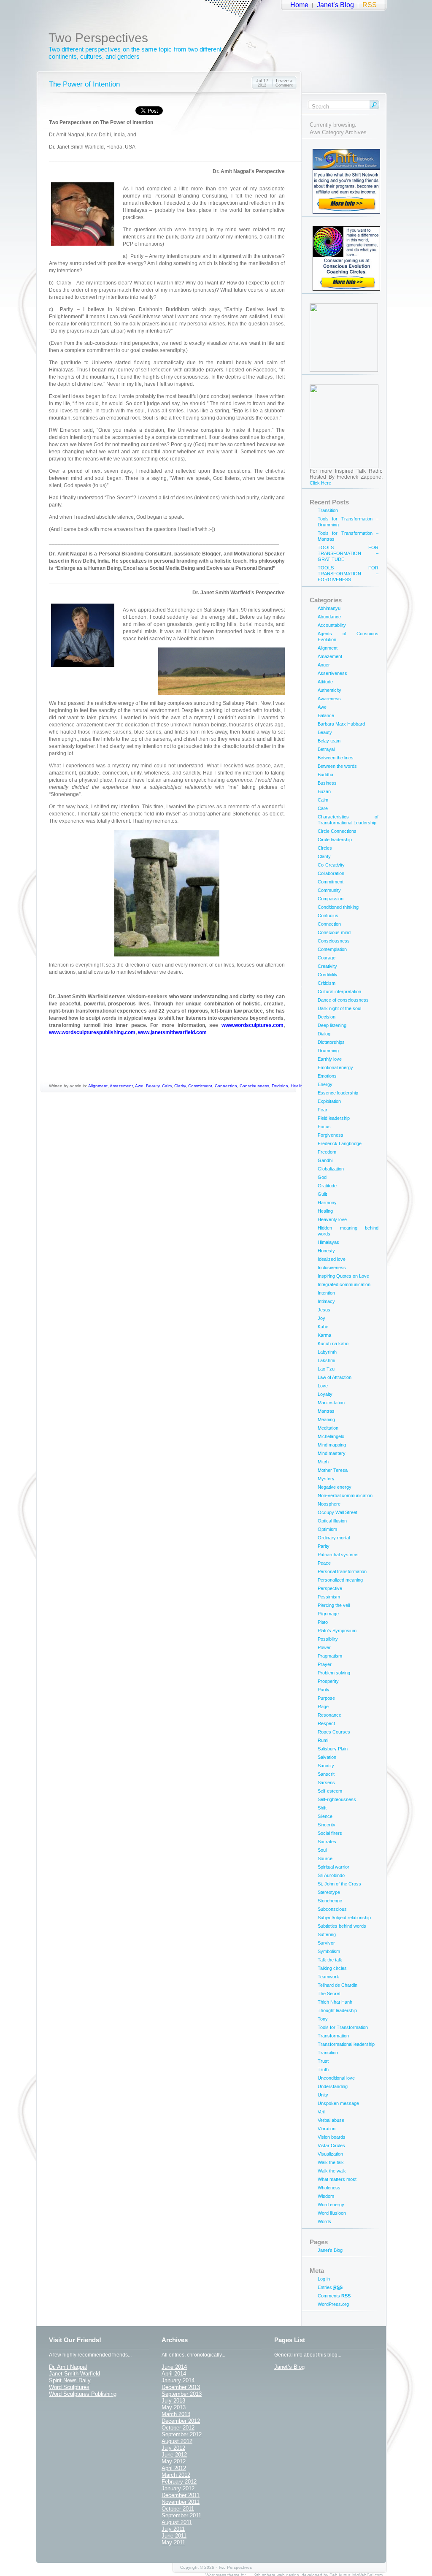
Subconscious (332, 1909)
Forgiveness (331, 1135)
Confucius (328, 916)
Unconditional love (336, 2078)
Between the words (337, 766)
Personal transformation (342, 1571)
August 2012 (177, 2441)
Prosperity (328, 1681)
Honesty (326, 1251)
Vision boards (332, 2137)
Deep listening (332, 1025)
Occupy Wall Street (337, 1512)
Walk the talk (331, 2162)
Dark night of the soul (339, 1008)
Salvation (327, 1757)
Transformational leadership (346, 2044)
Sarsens (326, 1782)
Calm (167, 1086)
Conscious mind (334, 932)
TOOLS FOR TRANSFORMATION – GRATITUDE (348, 553)
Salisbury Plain (333, 1749)
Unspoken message (338, 2103)
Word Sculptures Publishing (83, 2394)
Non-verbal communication (345, 1495)
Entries (330, 2287)
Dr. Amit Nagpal (68, 2367)
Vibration (327, 2129)
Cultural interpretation (339, 991)
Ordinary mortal (334, 1538)
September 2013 (182, 2394)
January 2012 (178, 2488)
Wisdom (326, 2196)
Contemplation (332, 949)
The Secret (329, 1994)
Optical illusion (332, 1521)
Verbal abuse (331, 2120)
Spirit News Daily (70, 2380)
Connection (226, 1086)
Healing (298, 1086)
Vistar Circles (331, 2145)
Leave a (284, 83)
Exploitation (329, 1101)
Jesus (324, 1310)
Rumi (323, 1740)
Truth (323, 2069)
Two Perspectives (98, 38)
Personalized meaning (340, 1580)
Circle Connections (337, 831)
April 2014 (174, 2374)
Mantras (326, 1411)
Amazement (121, 1086)
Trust (323, 2061)
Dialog (324, 1034)
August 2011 (177, 2522)
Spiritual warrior (333, 1867)
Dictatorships (331, 1042)
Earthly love (330, 1059)
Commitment (200, 1086)
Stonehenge (330, 1901)
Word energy (331, 2205)
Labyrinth (327, 1352)
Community (329, 890)
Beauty (153, 1086)
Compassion (331, 899)
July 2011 (173, 2529)
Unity (323, 2095)
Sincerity (327, 1825)
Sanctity (326, 1766)
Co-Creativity (331, 865)
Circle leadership (335, 840)
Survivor (326, 1943)
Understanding (333, 2086)
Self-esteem (330, 1791)
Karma (324, 1335)
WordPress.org (333, 2304)
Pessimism (329, 1597)
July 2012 (173, 2448)
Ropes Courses (334, 1732)
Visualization (330, 2154)
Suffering (327, 1934)
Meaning (326, 1419)
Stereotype (329, 1892)
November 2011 (181, 2502)
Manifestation (331, 1403)
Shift (322, 1808)
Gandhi (325, 1160)
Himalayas (328, 1242)
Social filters (330, 1833)
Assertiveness (332, 673)
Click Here (320, 483)
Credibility (328, 975)
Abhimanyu (329, 608)
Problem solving (334, 1673)
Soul (322, 1850)
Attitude (325, 682)
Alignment (98, 1086)
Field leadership (334, 1118)
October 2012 (178, 2428)
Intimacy (326, 1301)
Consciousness (254, 1086)
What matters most (337, 2179)
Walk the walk (332, 2171)
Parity (324, 1546)
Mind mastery (332, 1453)
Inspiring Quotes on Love (343, 1276)
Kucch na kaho (333, 1344)
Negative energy (335, 1487)
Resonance (329, 1715)
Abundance (329, 617)
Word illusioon (332, 2213)
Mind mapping (332, 1445)
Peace (324, 1563)
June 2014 (174, 2367)
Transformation (333, 2036)
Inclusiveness (332, 1268)
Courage (327, 958)
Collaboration (331, 873)
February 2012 (179, 2482)
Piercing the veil (334, 1605)
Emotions (327, 1076)
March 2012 (176, 2475)
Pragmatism (330, 1656)
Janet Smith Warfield (74, 2374)
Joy (321, 1318)
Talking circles (332, 1968)
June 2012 (174, 2455)
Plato (323, 1622)
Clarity (180, 1086)
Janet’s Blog (335, 5)
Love (323, 1386)
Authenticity (329, 690)
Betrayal (326, 749)
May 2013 (174, 2407)
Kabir (323, 1327)
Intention (326, 1293)
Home (299, 5)
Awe (139, 1086)
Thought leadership (337, 2010)
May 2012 (174, 2461)
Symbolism (329, 1951)
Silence (325, 1816)
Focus (324, 1127)
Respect (326, 1723)
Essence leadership (338, 1093)
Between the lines (336, 758)
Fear (323, 1110)
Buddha (325, 775)
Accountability (332, 625)
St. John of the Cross (339, 1884)
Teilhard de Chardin (337, 1985)
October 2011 (178, 2509)
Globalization (331, 1169)
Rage (323, 1706)
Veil (321, 2112)
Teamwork (328, 1977)
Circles (325, 848)
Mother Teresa (333, 1470)
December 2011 (181, 2495)
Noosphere (329, 1504)
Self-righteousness (337, 1799)
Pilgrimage (328, 1614)
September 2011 (181, 2515)
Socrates (327, 1842)
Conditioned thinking (338, 907)
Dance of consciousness (343, 1000)
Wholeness (329, 2188)
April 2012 (174, 2468)
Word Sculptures (69, 2387)
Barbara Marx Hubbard (341, 724)
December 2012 (181, 2421)
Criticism (327, 983)
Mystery (326, 1479)
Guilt (322, 1194)
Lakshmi (326, 1360)
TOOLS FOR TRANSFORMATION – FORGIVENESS (348, 574)
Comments (334, 2296)
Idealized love (332, 1259)
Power (324, 1647)
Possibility (328, 1639)
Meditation (328, 1428)
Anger (324, 665)
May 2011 (173, 2542)
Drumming (328, 1051)
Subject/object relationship (344, 1918)
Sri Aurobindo (331, 1875)
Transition (328, 510)
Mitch (323, 1462)
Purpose (326, 1698)
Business (327, 783)
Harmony (327, 1203)
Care (323, 808)
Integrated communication (344, 1284)
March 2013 (176, 2414)
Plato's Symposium (337, 1631)
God (322, 1177)
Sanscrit (326, 1774)
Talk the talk (330, 1960)
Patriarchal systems (338, 1555)
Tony (323, 2019)
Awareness (329, 699)
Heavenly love (332, 1219)
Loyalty (325, 1394)
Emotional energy (335, 1067)
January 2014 (178, 2380)
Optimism (327, 1529)
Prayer (325, 1664)
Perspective (330, 1588)
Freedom (327, 1152)
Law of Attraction (335, 1377)
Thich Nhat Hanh (335, 2002)
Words (324, 2221)
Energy (325, 1084)
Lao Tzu (326, 1369)
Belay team (329, 741)
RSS (370, 5)
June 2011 (174, 2536)
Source (325, 1858)
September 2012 (182, 2434)
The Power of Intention (84, 84)
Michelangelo (331, 1436)
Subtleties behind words (342, 1926)
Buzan (324, 791)
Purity (324, 1690)
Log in (324, 2279)
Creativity (327, 966)
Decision (280, 1086)
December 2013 (181, 2387)
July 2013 (173, 2401)
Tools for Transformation (343, 2027)
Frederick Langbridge (340, 1143)
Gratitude (327, 1186)
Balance (326, 715)
